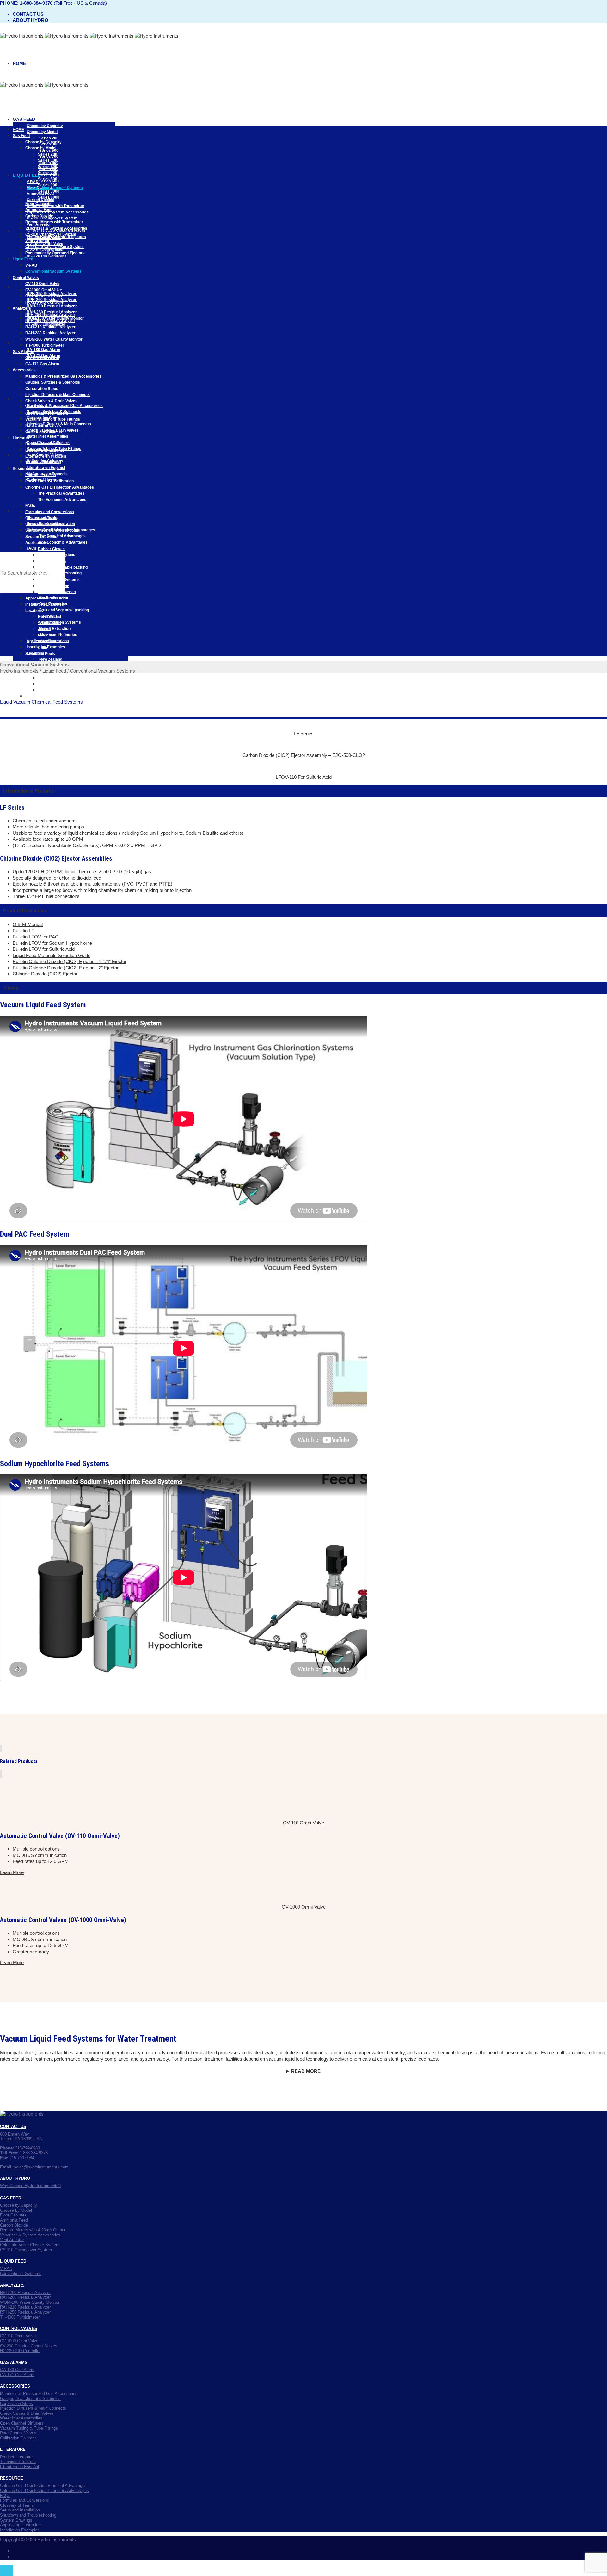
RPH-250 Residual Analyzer (50, 315)
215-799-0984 (17, 2158)
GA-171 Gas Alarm (42, 364)
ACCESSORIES (15, 2386)
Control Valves (26, 278)
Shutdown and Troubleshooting (53, 530)
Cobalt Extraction (55, 629)
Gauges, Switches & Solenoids (53, 382)
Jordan (44, 629)
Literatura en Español (46, 468)
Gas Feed (24, 119)
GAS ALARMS (14, 2362)
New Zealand (51, 659)
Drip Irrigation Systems (59, 580)
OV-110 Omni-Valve (42, 284)
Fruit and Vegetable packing (64, 610)
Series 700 (48, 173)
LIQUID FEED (13, 2261)
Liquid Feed (27, 175)
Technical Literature (43, 463)
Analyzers (22, 308)
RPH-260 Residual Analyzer (50, 321)
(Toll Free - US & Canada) (53, 3)
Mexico (46, 678)
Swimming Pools (41, 696)
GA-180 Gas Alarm (43, 350)
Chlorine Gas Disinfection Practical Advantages (43, 2485)
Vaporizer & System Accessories (30, 2235)
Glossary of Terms (42, 518)
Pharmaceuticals (41, 475)
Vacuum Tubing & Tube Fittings (53, 419)
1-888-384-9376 (24, 2153)
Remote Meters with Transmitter (55, 206)
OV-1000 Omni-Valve (44, 290)
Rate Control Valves (43, 426)
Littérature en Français (46, 456)
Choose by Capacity (45, 126)
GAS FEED (11, 2198)
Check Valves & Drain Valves (51, 401)
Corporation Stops (42, 389)
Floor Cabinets (38, 204)
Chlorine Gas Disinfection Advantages (60, 487)
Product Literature (42, 444)
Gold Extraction (52, 561)
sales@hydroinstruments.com (34, 2167)
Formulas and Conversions (50, 512)
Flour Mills (47, 574)
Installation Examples (45, 604)
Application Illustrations (46, 598)
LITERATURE (13, 2449)
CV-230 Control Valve (44, 296)
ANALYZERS (12, 2285)
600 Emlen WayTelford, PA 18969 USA (21, 2137)
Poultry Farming (52, 555)
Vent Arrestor (37, 241)
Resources (23, 469)
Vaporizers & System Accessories (58, 212)
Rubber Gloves (51, 549)
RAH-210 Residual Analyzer (52, 306)
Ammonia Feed (39, 210)
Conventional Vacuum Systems (53, 271)
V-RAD (31, 265)
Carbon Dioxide (39, 216)
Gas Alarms (23, 352)
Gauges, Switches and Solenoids (30, 2398)
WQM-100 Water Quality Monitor (54, 339)
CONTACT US (13, 2127)
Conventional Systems (21, 2274)
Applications (37, 543)
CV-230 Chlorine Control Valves (29, 2346)
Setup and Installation (45, 524)
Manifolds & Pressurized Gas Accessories (63, 376)
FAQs (31, 548)
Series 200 (49, 138)
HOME (19, 63)
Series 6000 (49, 197)
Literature (21, 438)
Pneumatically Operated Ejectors (55, 253)
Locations (34, 611)
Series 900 (48, 185)
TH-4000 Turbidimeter (45, 345)
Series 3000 (49, 191)
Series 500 (49, 151)
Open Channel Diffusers (47, 413)
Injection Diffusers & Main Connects (58, 395)
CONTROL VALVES (19, 2329)
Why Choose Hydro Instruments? (30, 2186)
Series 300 (48, 160)
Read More (306, 2071)
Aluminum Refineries (58, 635)
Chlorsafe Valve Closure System (55, 247)
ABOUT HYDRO (15, 2178)
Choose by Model (42, 132)
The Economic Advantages (63, 542)
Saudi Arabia (49, 623)
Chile (44, 690)
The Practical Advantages (62, 536)
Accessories (24, 370)
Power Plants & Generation (49, 481)
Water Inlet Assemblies (47, 436)
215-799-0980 (20, 2148)
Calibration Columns (44, 432)
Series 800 (48, 179)
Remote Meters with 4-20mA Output (33, 2230)
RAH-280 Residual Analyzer (50, 333)
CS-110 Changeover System (51, 234)
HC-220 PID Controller (46, 256)
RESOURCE (12, 2478)
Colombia (48, 684)
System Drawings (41, 537)
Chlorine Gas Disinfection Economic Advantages (44, 2490)
